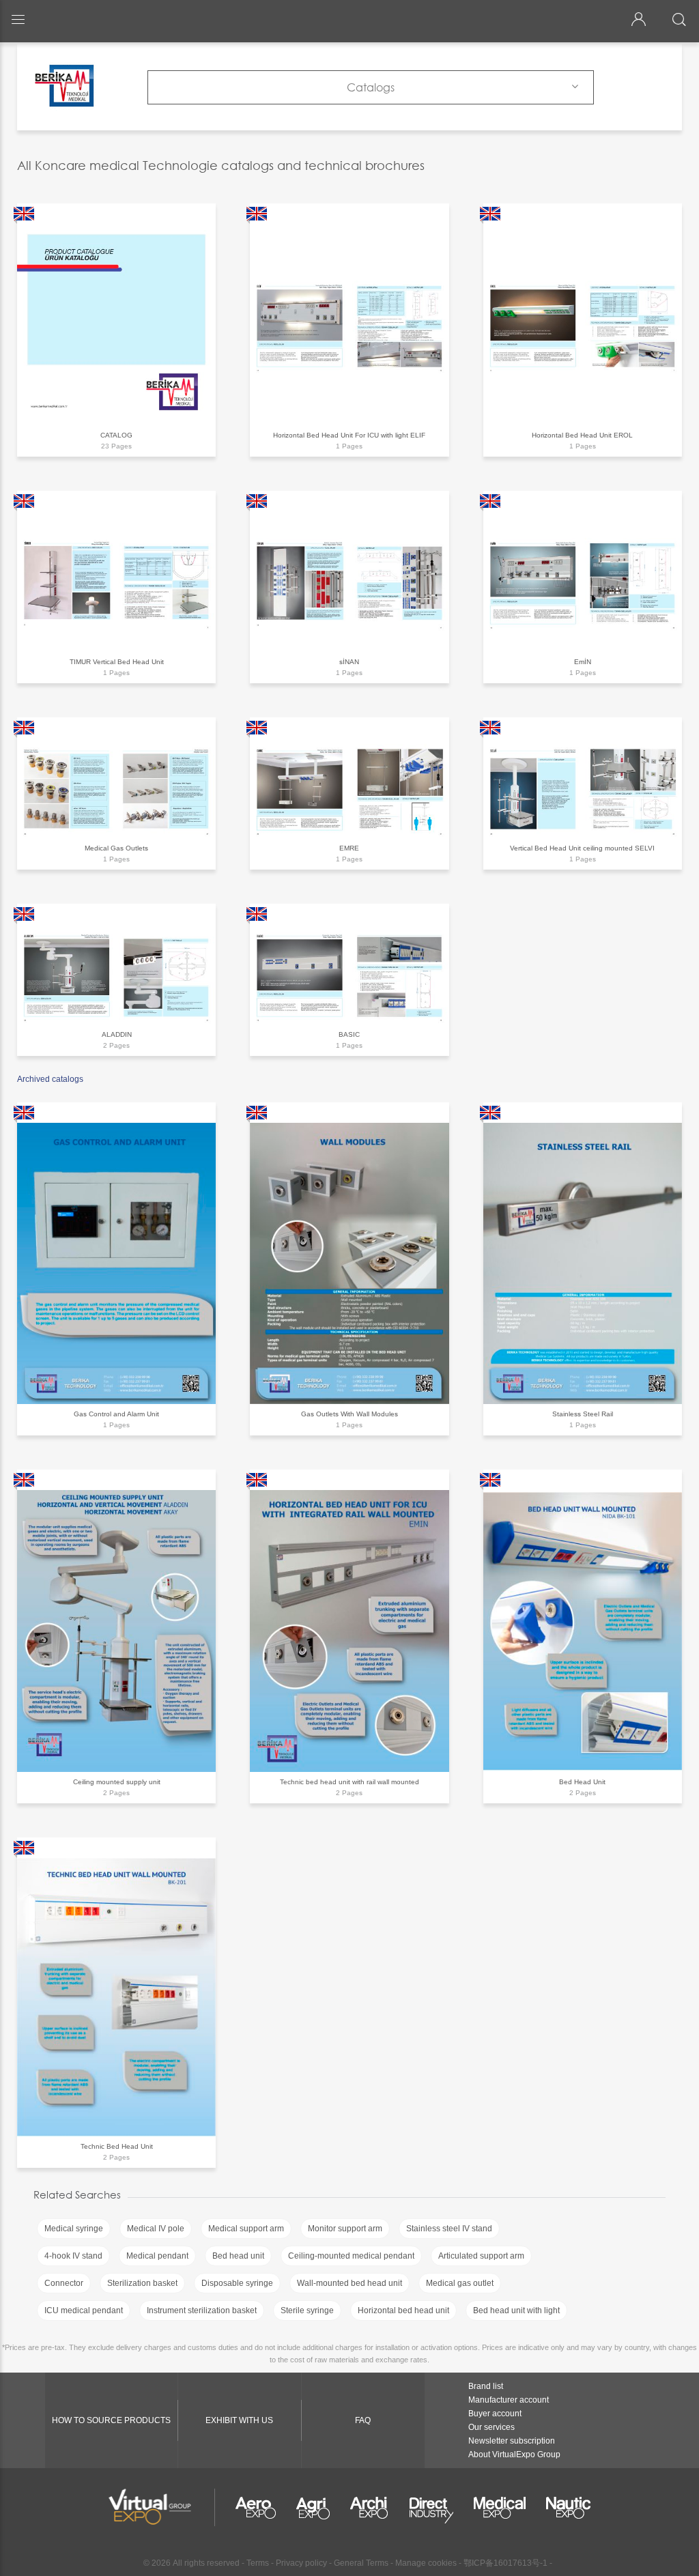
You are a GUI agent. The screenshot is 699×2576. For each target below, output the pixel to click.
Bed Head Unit (582, 1782)
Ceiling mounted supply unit (117, 1782)
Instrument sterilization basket (202, 2310)
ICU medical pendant (84, 2310)
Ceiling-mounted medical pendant (351, 2256)
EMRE (349, 848)
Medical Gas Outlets (116, 848)
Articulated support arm (481, 2256)
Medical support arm (246, 2229)
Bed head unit (238, 2256)
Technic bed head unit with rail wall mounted (349, 1782)
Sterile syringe (307, 2310)
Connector (64, 2283)
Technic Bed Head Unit (117, 2146)
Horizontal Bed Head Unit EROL (582, 435)
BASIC (349, 1034)
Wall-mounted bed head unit (349, 2283)
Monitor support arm (345, 2229)
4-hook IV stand (73, 2256)
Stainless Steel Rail (583, 1414)
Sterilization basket (142, 2283)
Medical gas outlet (460, 2283)
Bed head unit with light (516, 2310)
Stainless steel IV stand (449, 2229)
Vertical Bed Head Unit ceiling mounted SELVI (582, 848)
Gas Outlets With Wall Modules (349, 1414)
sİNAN (349, 662)
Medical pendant (157, 2256)
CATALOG (116, 435)
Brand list (486, 2386)
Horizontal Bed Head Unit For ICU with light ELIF (349, 435)
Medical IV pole (156, 2229)
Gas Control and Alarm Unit (116, 1414)
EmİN (583, 662)
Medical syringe (74, 2229)
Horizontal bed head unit (403, 2310)
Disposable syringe (237, 2283)
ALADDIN (117, 1034)
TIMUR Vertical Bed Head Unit (117, 662)
